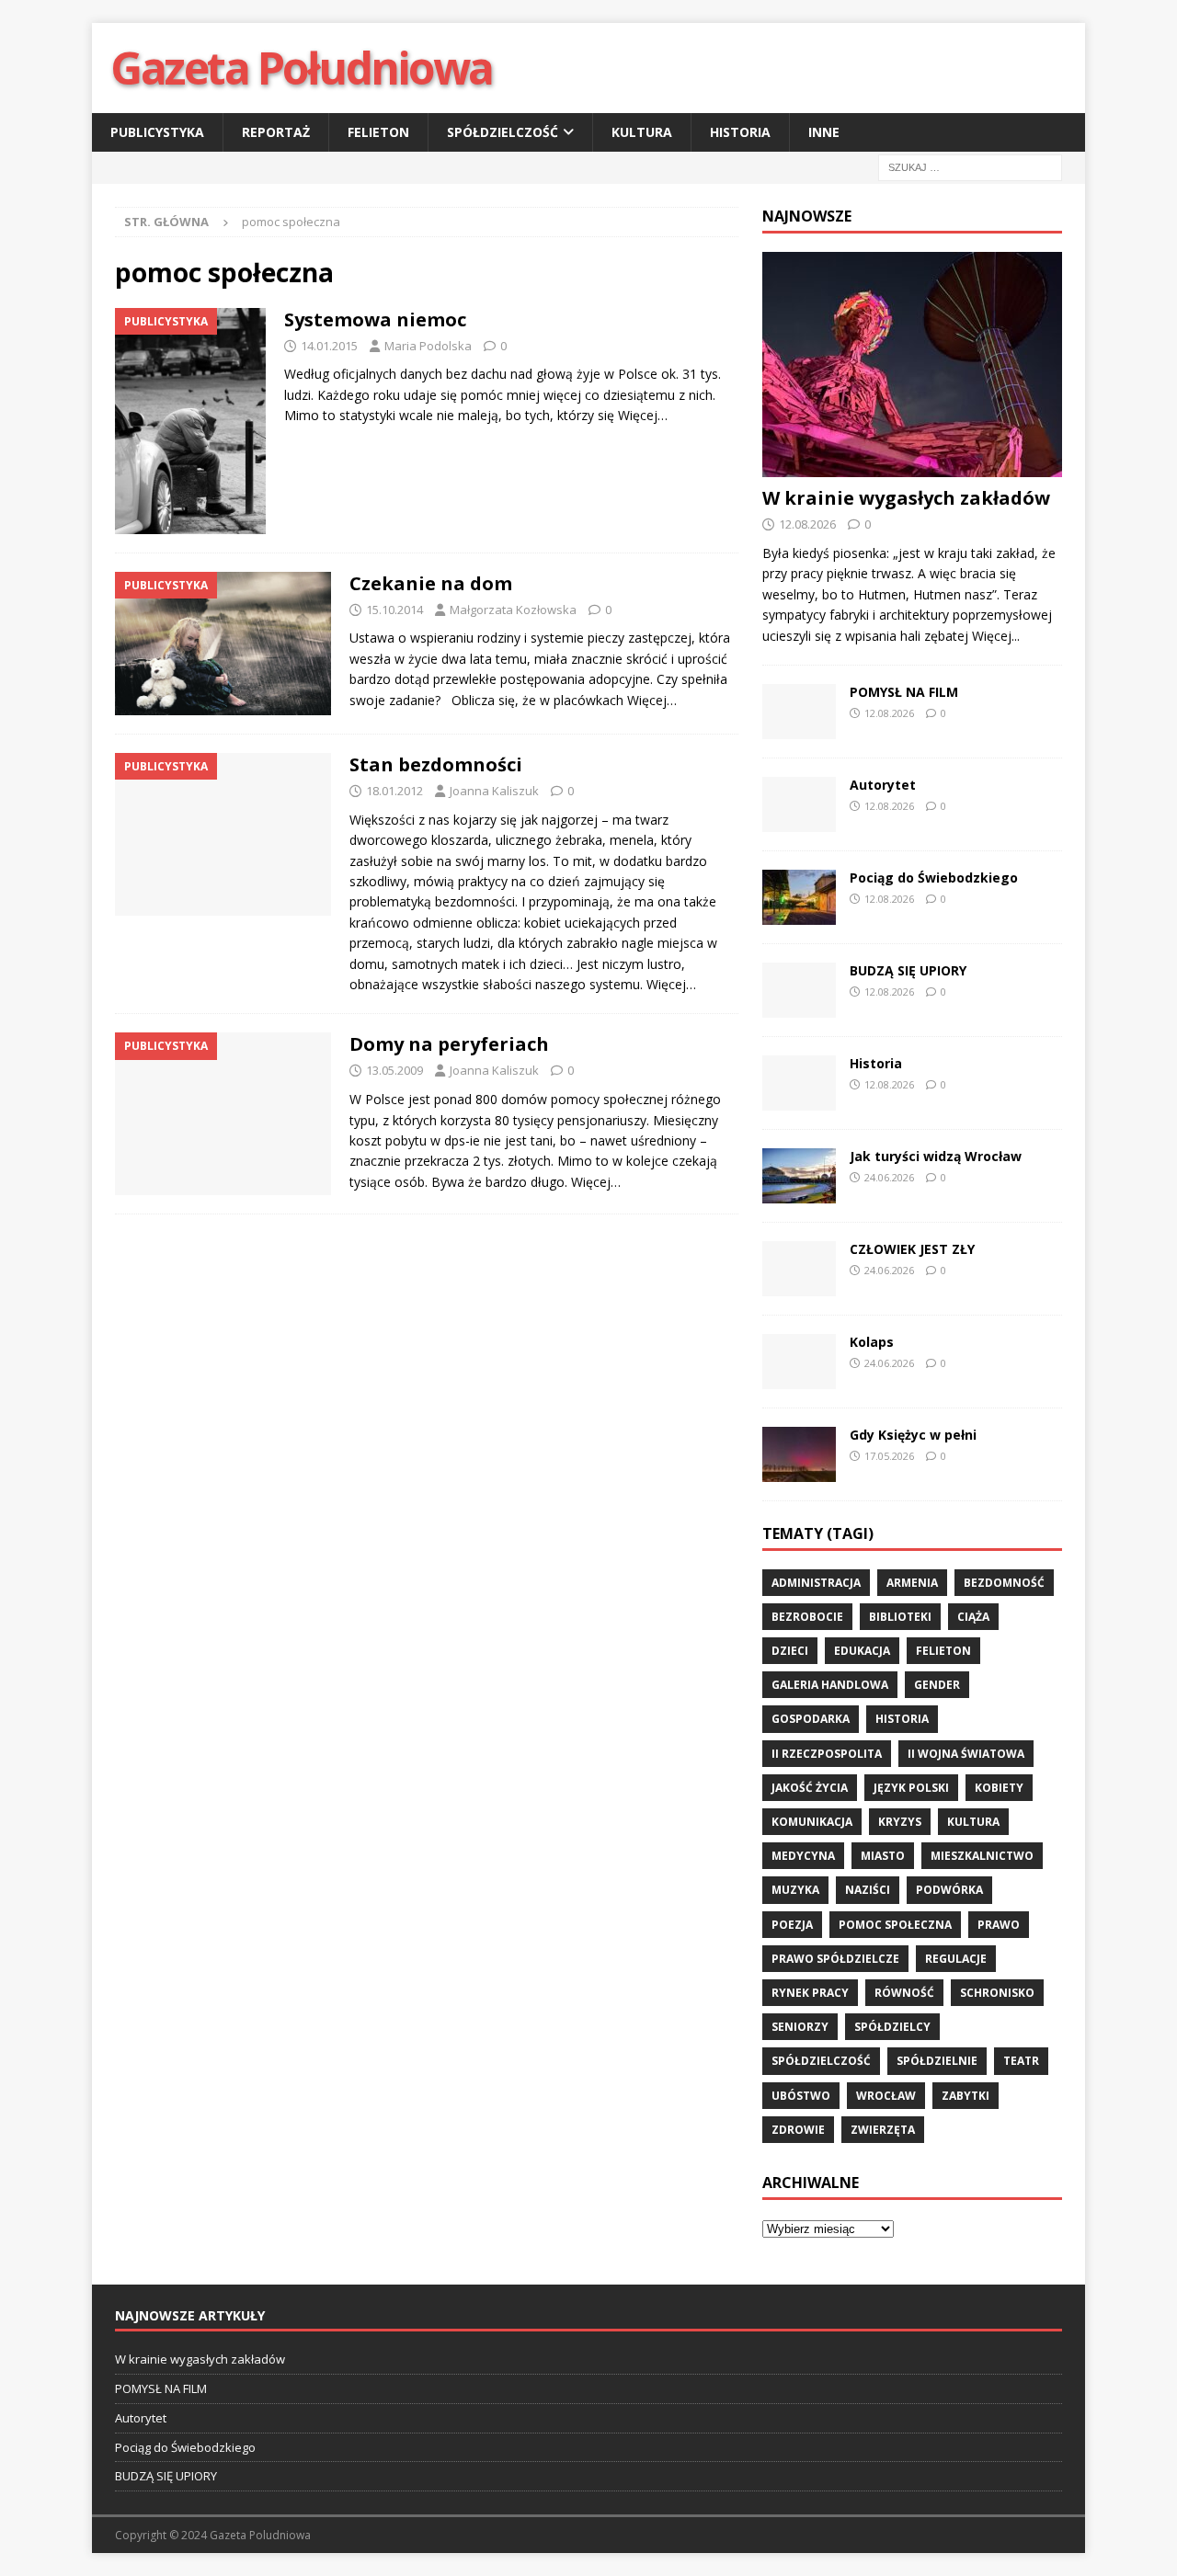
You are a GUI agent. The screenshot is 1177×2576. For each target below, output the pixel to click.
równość (904, 1993)
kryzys (900, 1822)
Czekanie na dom (431, 583)
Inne (824, 132)
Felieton (378, 132)
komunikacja (812, 1822)
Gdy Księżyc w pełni (913, 1435)
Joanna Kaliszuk (494, 791)
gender (937, 1685)
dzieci (790, 1651)
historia (902, 1719)
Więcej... (996, 636)
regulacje (956, 1959)
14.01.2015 (329, 346)
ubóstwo (801, 2096)
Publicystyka (157, 132)
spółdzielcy (892, 2027)
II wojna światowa (966, 1754)
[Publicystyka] (190, 421)
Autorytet (883, 785)
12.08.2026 (807, 524)
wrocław (886, 2096)
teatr (1021, 2061)
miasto (883, 1856)
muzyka (795, 1890)
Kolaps (872, 1342)
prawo (999, 1925)
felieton (943, 1651)
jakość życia (810, 1788)
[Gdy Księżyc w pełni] (799, 1454)
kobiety (999, 1788)
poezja (792, 1925)
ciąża (973, 1617)
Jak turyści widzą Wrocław (937, 1156)
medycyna (803, 1856)
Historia (740, 132)
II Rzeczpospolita (827, 1754)
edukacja (862, 1651)
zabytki (966, 2096)
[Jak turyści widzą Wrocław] (799, 1176)
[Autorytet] (799, 804)
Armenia (912, 1583)
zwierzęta (883, 2130)
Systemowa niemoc (375, 319)
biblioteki (900, 1617)
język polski (911, 1788)
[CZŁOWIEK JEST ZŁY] (799, 1269)
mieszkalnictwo (982, 1856)
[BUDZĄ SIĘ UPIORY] (799, 990)
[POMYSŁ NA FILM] (799, 712)
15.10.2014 (394, 610)
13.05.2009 (394, 1070)
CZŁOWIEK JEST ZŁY (912, 1249)
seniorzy (800, 2027)
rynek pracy (810, 1993)
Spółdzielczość (503, 132)
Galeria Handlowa (830, 1685)
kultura (973, 1822)
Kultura (642, 132)
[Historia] (799, 1083)
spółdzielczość (821, 2061)
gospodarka (811, 1719)
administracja (816, 1583)
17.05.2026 (889, 1456)
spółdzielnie (937, 2061)
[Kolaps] (799, 1362)
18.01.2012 (394, 791)
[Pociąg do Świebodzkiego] (799, 897)
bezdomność (1004, 1583)
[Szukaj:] (970, 167)
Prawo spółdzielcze (835, 1959)
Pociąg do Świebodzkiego (934, 878)
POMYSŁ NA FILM (904, 692)
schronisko (997, 1993)
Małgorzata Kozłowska (513, 610)
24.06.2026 (889, 1177)
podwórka (949, 1890)
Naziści (868, 1890)
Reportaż (276, 132)
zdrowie (798, 2130)
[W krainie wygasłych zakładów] (912, 365)
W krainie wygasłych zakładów (906, 498)
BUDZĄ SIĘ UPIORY (908, 970)
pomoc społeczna (895, 1925)
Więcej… (643, 415)
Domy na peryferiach (449, 1044)
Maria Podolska (428, 346)
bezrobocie (807, 1617)
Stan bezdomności (436, 764)
